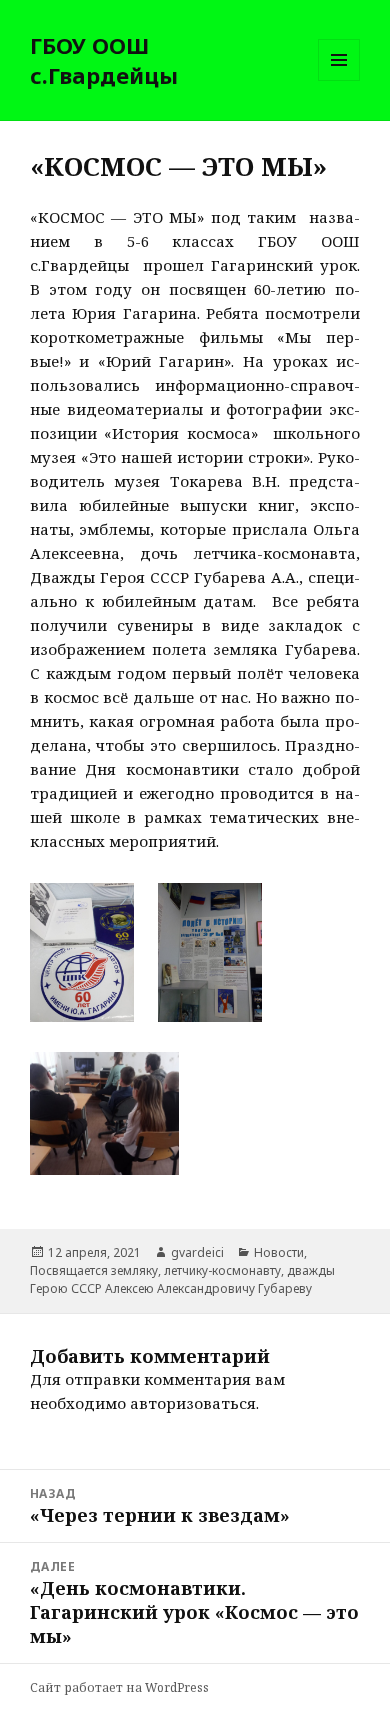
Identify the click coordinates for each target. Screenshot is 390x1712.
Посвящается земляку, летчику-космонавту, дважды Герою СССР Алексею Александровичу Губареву (182, 1279)
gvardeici (197, 1252)
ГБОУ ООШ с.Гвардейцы (104, 60)
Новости (279, 1252)
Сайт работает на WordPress (119, 1687)
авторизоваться (193, 1403)
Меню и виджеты (339, 80)
